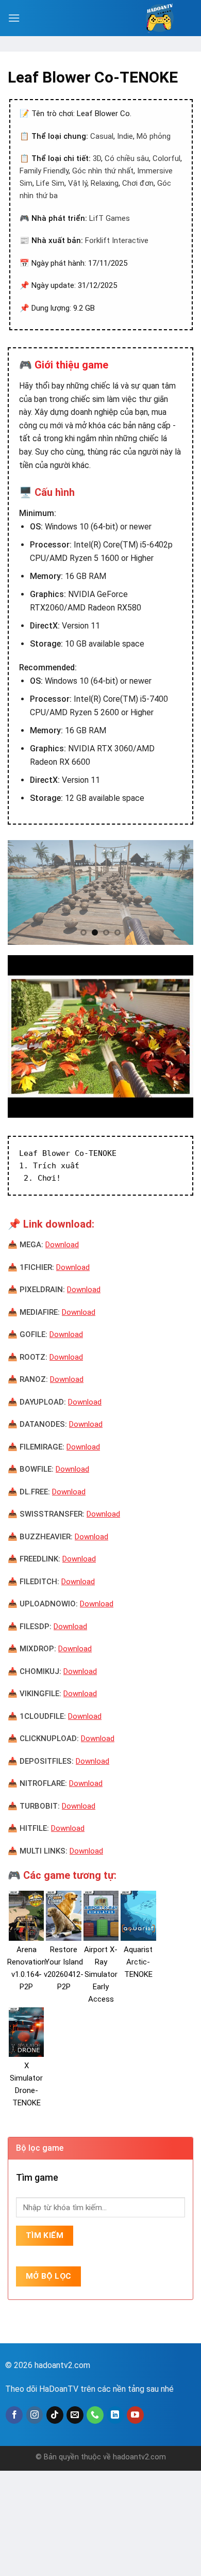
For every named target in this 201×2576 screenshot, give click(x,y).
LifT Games (110, 218)
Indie (125, 136)
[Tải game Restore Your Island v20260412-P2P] (63, 1915)
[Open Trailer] (100, 1036)
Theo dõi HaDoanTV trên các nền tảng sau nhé (89, 2389)
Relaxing (105, 183)
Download (62, 1245)
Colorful (166, 158)
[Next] (177, 892)
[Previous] (24, 892)
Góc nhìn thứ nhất (103, 171)
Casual (102, 136)
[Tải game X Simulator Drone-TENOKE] (26, 2032)
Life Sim (50, 183)
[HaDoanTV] (160, 18)
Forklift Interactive (117, 240)
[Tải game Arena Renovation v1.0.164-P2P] (26, 1915)
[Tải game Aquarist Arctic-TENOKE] (138, 1915)
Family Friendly (44, 171)
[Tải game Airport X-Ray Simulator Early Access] (101, 1915)
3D (97, 158)
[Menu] (14, 18)
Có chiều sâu (127, 158)
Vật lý (78, 183)
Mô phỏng (154, 136)
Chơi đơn (138, 183)
